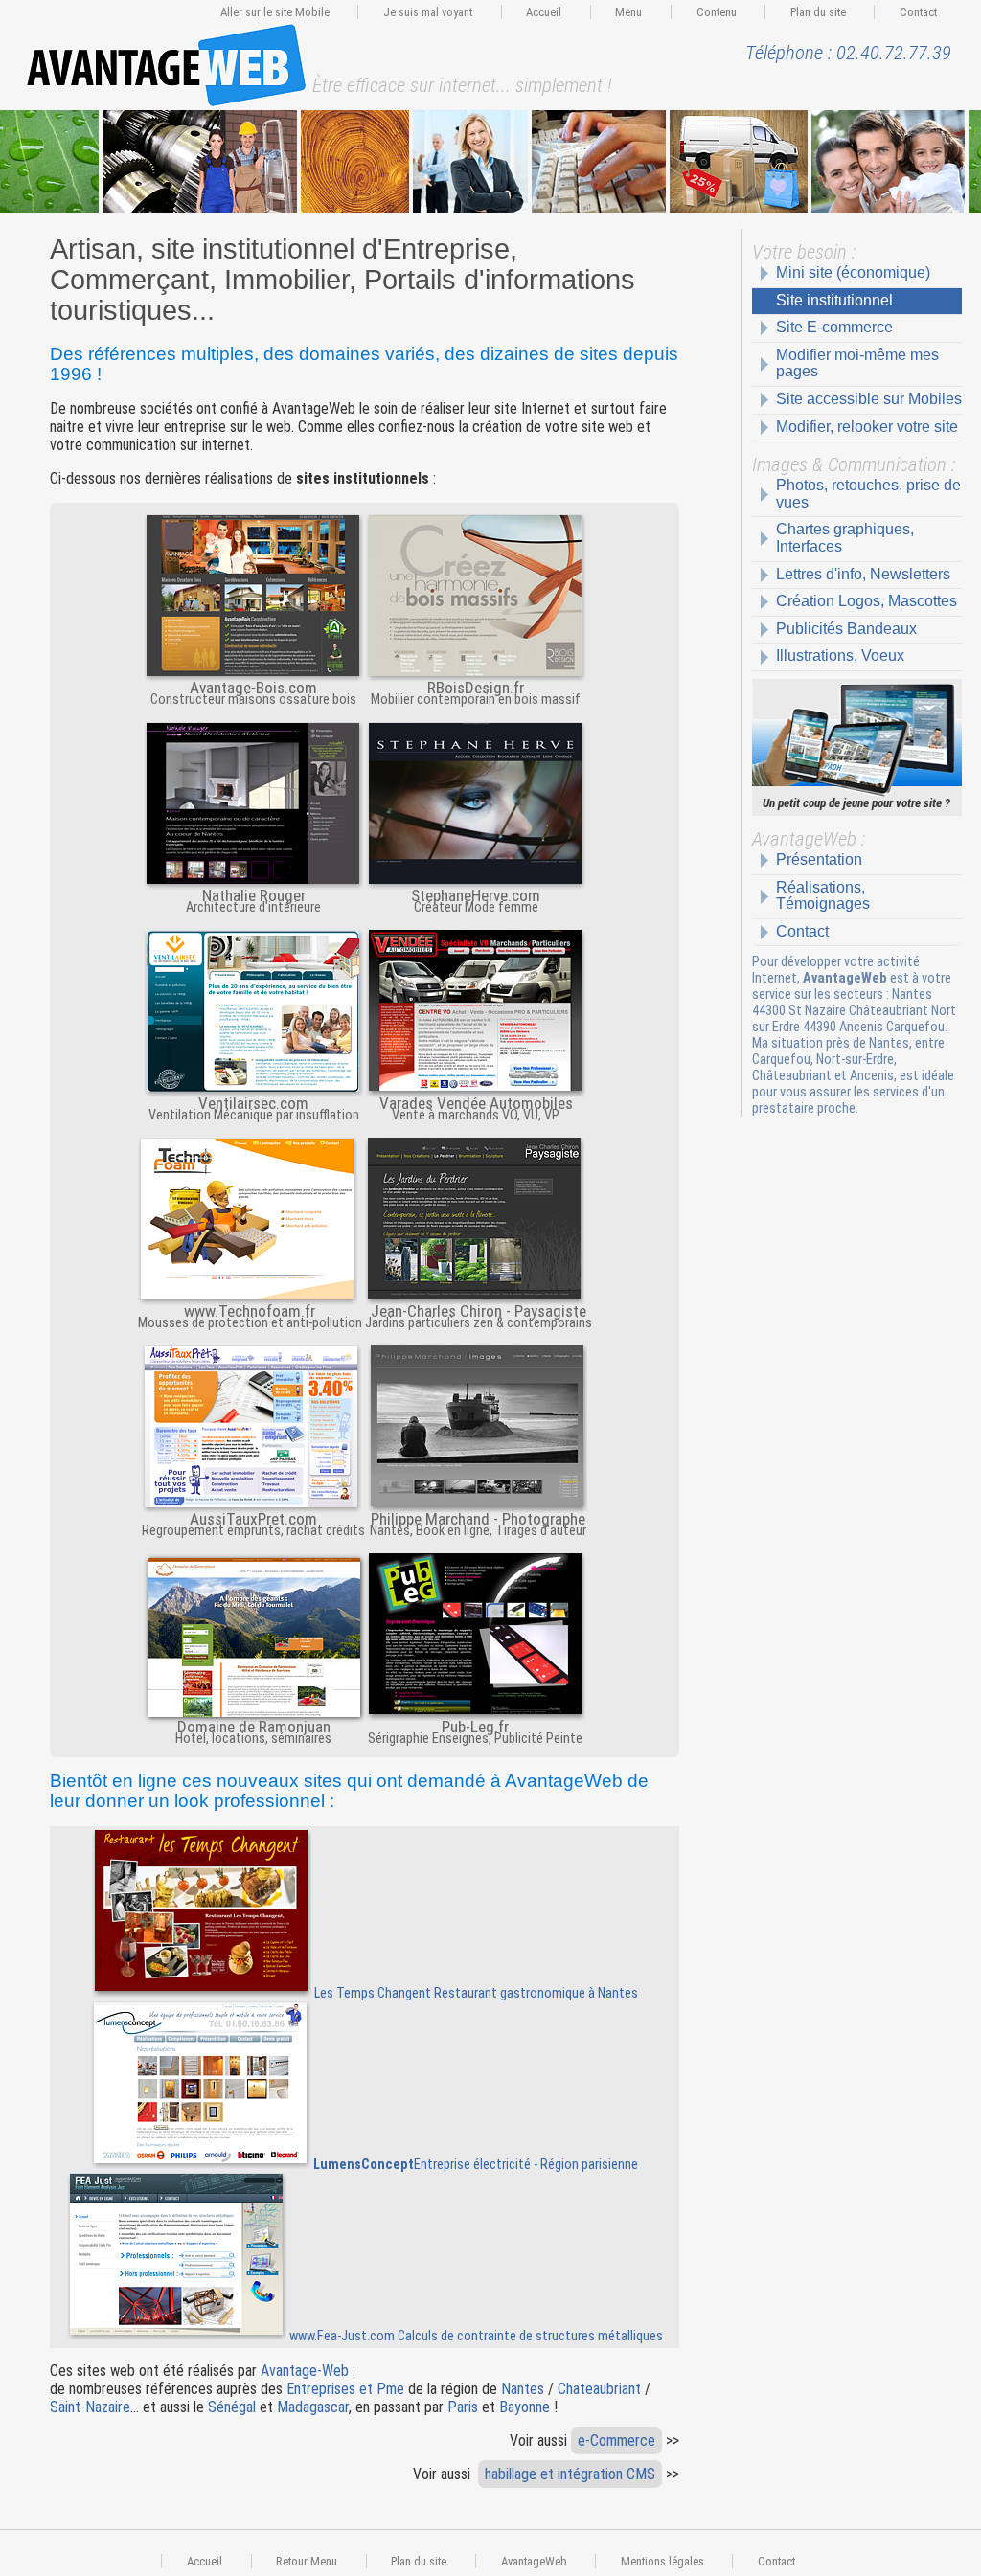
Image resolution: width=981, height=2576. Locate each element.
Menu (628, 12)
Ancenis (861, 1027)
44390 (821, 1027)
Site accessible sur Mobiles (869, 399)
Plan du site (818, 12)
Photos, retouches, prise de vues (868, 494)
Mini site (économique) (853, 272)
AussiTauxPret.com (253, 1517)
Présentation (819, 859)
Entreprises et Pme (345, 2389)
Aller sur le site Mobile (275, 12)
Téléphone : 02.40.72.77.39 (848, 53)
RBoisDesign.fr (476, 686)
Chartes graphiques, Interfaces (845, 538)
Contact (918, 12)
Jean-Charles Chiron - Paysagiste (479, 1310)
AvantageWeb (534, 2561)
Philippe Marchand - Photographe (478, 1517)
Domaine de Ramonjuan (254, 1725)
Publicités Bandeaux (846, 629)
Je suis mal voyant (428, 12)
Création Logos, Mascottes (867, 601)
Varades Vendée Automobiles (476, 1102)
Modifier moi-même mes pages (857, 363)
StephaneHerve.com (476, 894)
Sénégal (232, 2407)
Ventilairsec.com (253, 1102)
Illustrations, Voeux (840, 655)
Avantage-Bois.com (253, 686)
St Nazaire (817, 1011)
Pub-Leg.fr (475, 1725)
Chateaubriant (599, 2389)
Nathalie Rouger (254, 894)
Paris (463, 2407)
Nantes (912, 994)
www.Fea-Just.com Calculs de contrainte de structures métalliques (475, 2336)
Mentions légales (662, 2561)
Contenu (717, 12)
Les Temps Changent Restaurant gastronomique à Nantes (475, 1993)
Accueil (544, 12)
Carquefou (915, 1027)
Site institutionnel (834, 300)
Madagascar (313, 2407)
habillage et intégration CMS (570, 2474)
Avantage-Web (305, 2371)
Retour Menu (307, 2561)
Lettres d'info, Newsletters (863, 574)
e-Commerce (616, 2440)
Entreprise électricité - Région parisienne (476, 2165)
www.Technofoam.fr (250, 1310)
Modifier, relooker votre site (867, 427)
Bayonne (525, 2407)
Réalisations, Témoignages (823, 896)
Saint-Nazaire (90, 2407)
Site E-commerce (834, 327)
